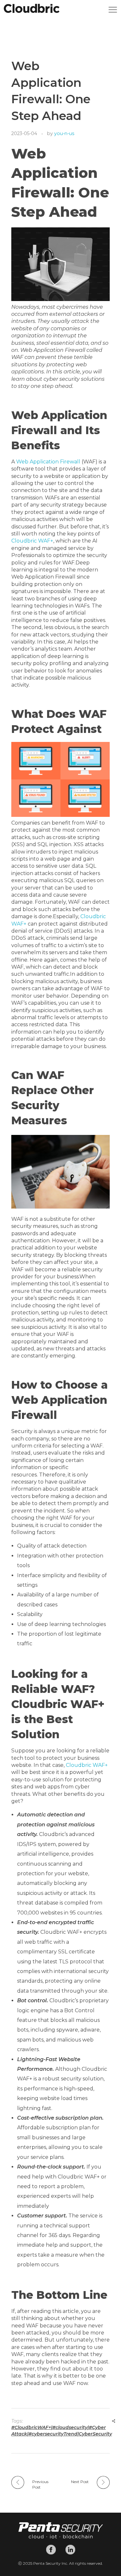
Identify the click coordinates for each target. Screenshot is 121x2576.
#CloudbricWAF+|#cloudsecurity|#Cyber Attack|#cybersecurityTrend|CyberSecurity (62, 2431)
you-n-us (64, 133)
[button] (113, 11)
